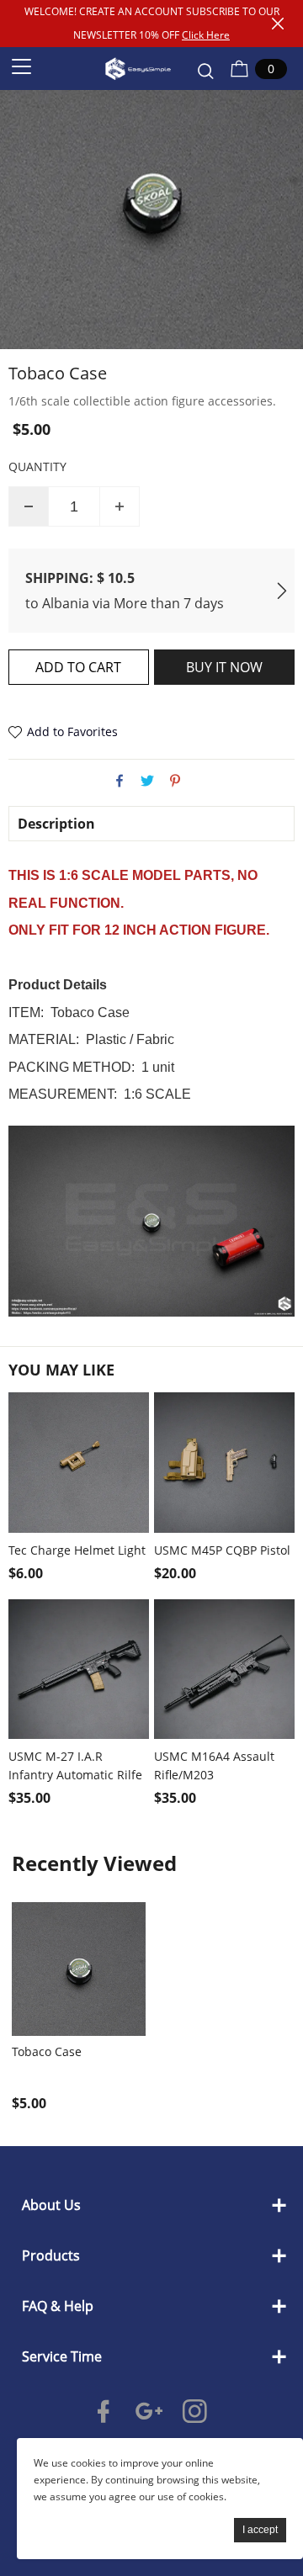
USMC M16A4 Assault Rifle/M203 (214, 1765)
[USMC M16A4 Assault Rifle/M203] (224, 1670)
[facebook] (107, 2411)
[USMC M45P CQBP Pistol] (224, 1463)
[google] (152, 2411)
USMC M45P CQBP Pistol (222, 1550)
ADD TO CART (78, 667)
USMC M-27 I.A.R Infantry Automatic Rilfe (75, 1765)
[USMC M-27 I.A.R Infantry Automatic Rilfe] (79, 1670)
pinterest (175, 781)
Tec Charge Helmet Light (77, 1550)
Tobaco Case (47, 2052)
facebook (120, 781)
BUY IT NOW (224, 667)
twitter (147, 781)
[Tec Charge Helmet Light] (79, 1463)
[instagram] (198, 2411)
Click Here (206, 35)
